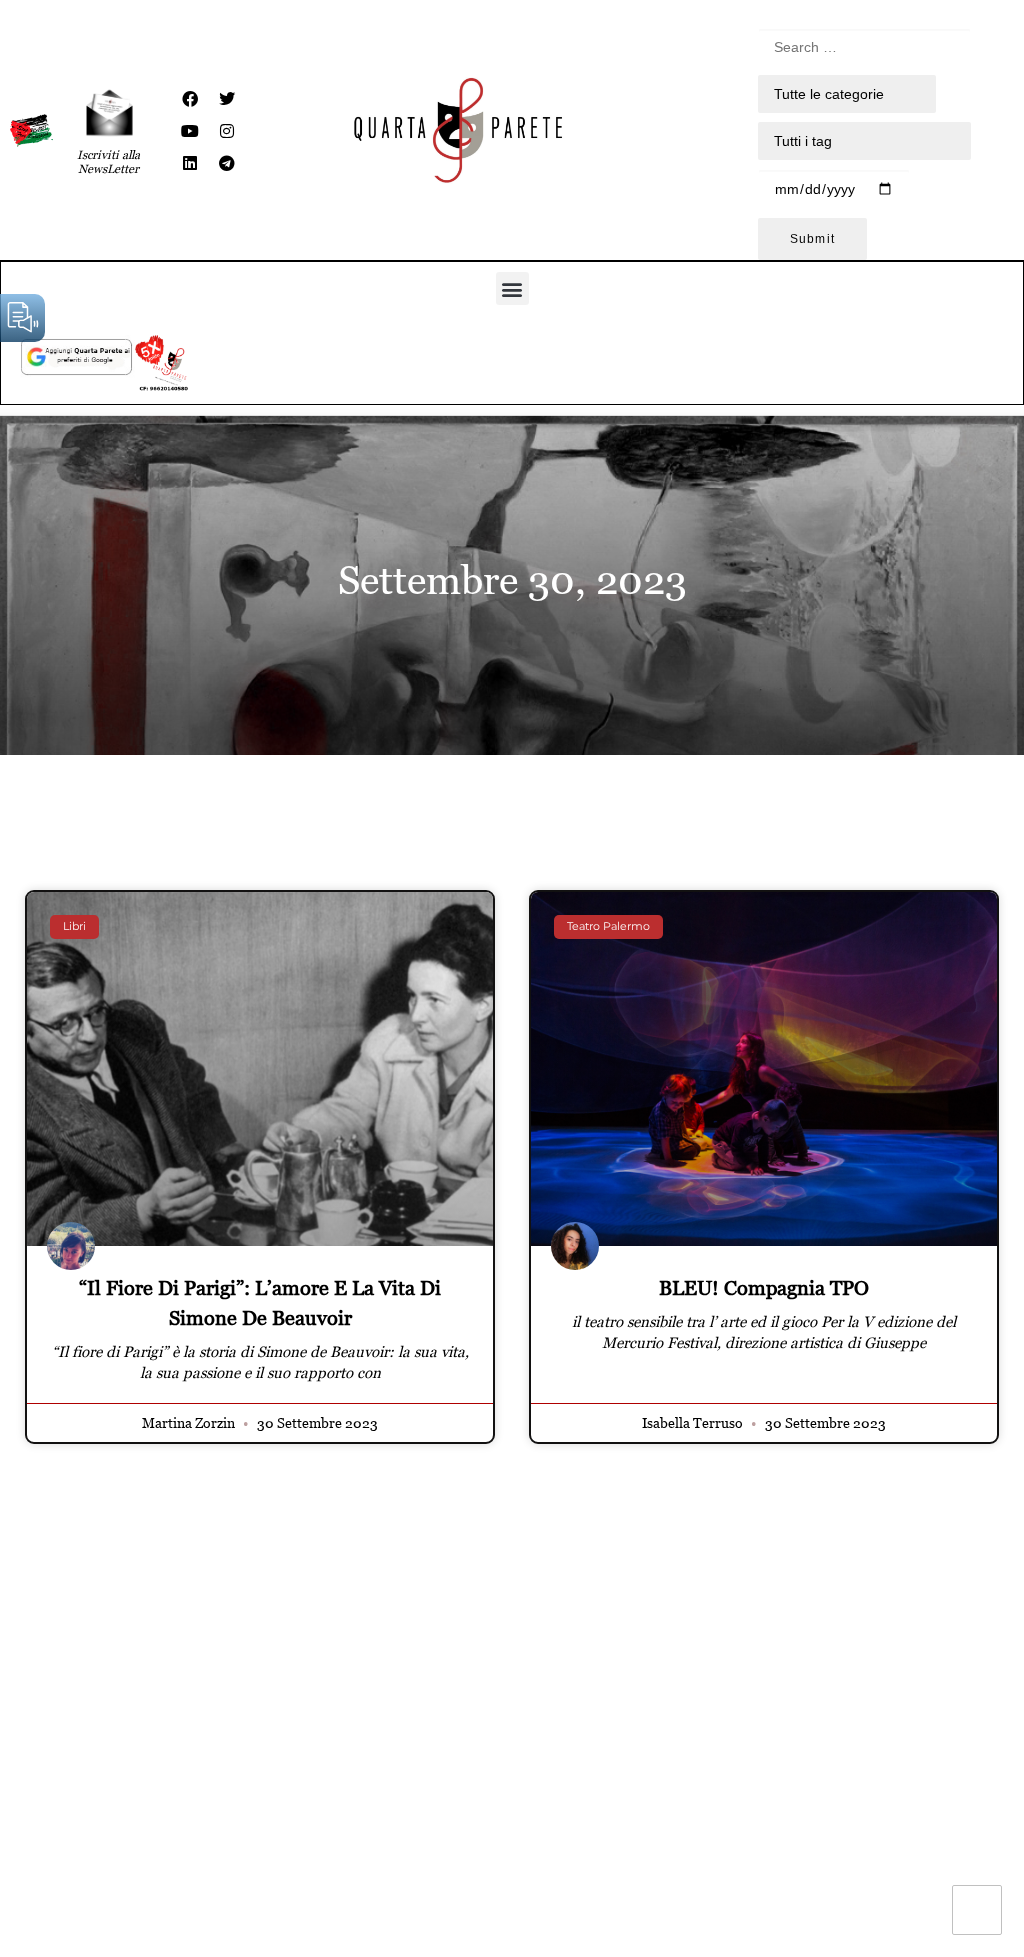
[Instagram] (227, 131)
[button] (512, 288)
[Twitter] (227, 99)
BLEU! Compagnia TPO (764, 1288)
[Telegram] (227, 163)
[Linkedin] (190, 163)
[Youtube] (190, 131)
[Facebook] (190, 99)
